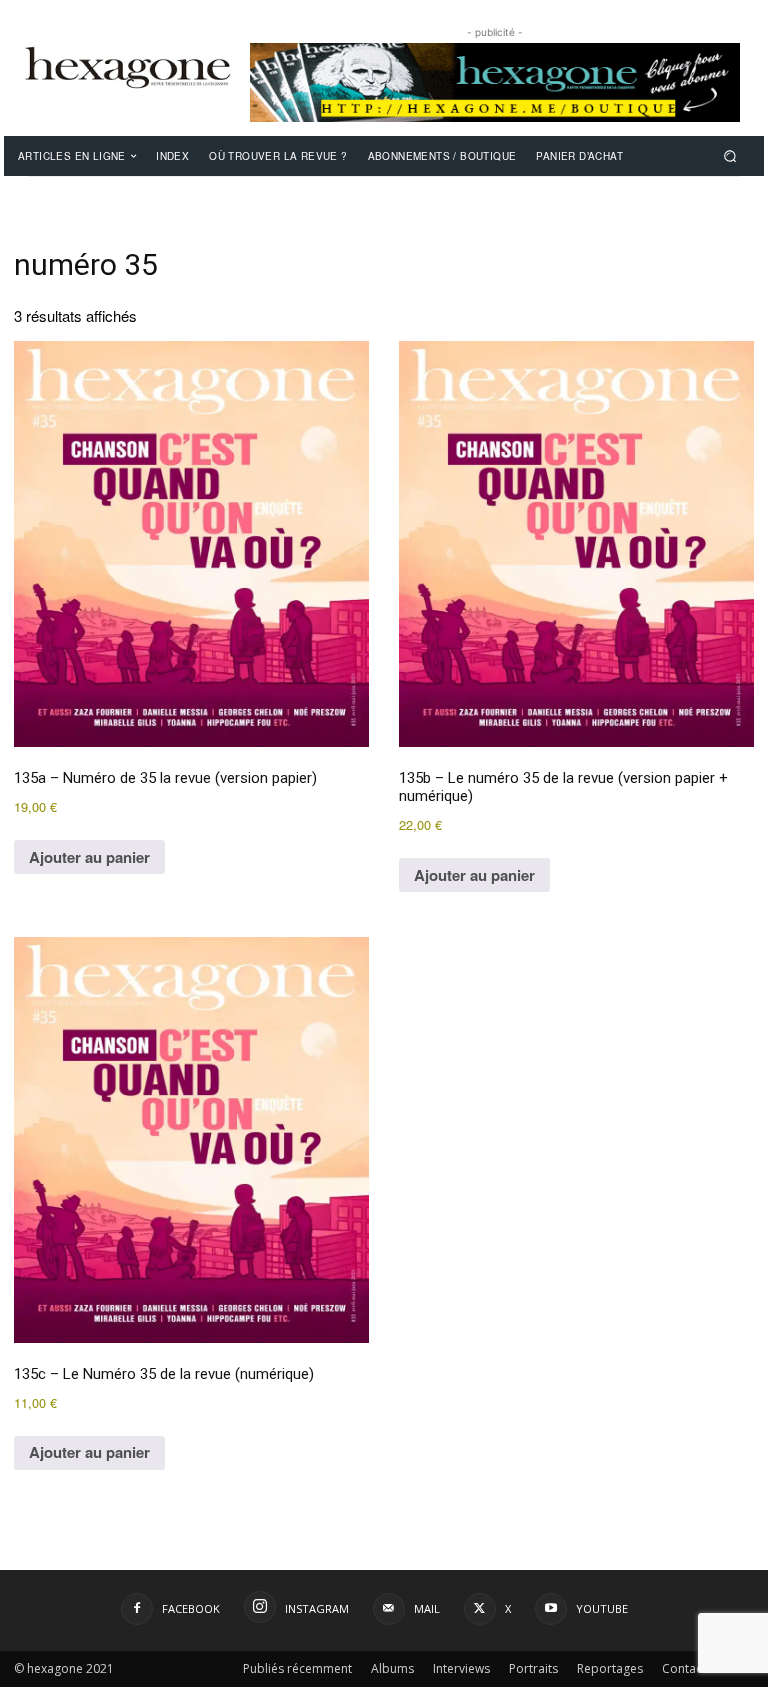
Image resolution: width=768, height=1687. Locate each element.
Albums (392, 1668)
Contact (684, 1668)
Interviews (461, 1668)
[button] (730, 155)
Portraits (533, 1668)
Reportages (610, 1668)
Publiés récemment (297, 1668)
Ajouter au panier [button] (89, 857)
